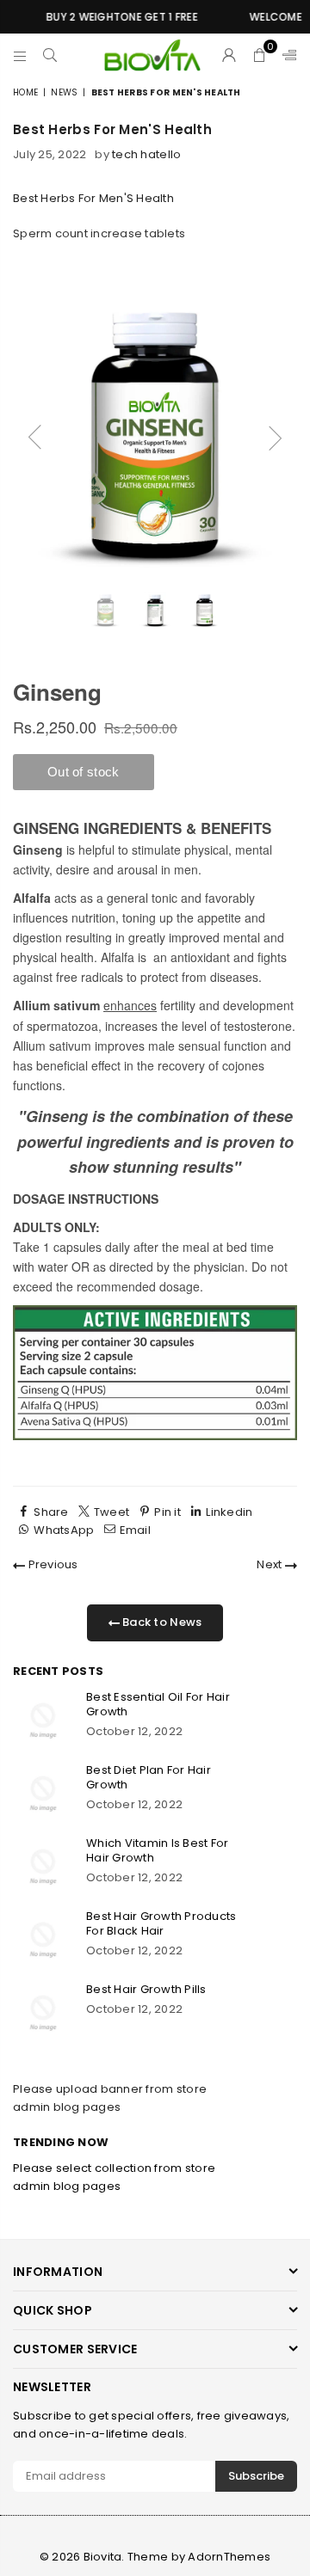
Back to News (161, 1622)
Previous (51, 1564)
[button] (260, 55)
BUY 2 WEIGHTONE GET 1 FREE (115, 17)
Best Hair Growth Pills (146, 1989)
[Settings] (286, 55)
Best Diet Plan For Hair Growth (149, 1777)
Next (270, 1564)
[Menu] (20, 55)
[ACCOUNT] (229, 55)
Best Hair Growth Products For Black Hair (161, 1923)
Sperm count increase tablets (99, 233)
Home (25, 92)
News (64, 92)
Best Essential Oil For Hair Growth (158, 1704)
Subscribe (256, 2476)
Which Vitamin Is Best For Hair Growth (158, 1850)
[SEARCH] (50, 55)
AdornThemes (229, 2557)
